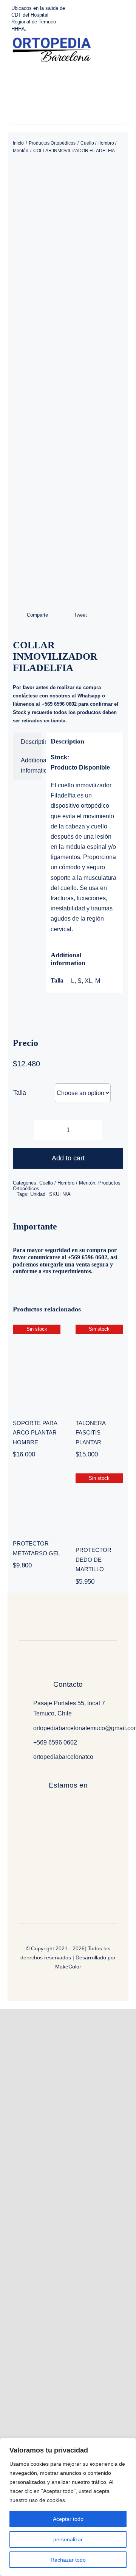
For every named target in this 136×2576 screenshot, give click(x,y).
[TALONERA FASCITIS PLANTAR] (99, 1367)
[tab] (27, 742)
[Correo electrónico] (105, 615)
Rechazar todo (68, 2560)
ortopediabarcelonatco (63, 1757)
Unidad (38, 1194)
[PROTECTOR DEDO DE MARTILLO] (99, 1505)
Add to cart (68, 1158)
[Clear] (121, 1088)
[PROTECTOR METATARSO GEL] (37, 1501)
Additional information (31, 765)
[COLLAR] (68, 382)
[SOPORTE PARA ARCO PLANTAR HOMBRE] (37, 1367)
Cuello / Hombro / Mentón (67, 1183)
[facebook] (55, 122)
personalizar (68, 2539)
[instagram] (66, 122)
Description (31, 742)
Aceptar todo (68, 2519)
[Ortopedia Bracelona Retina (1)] (51, 40)
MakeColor (68, 1967)
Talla (20, 1093)
